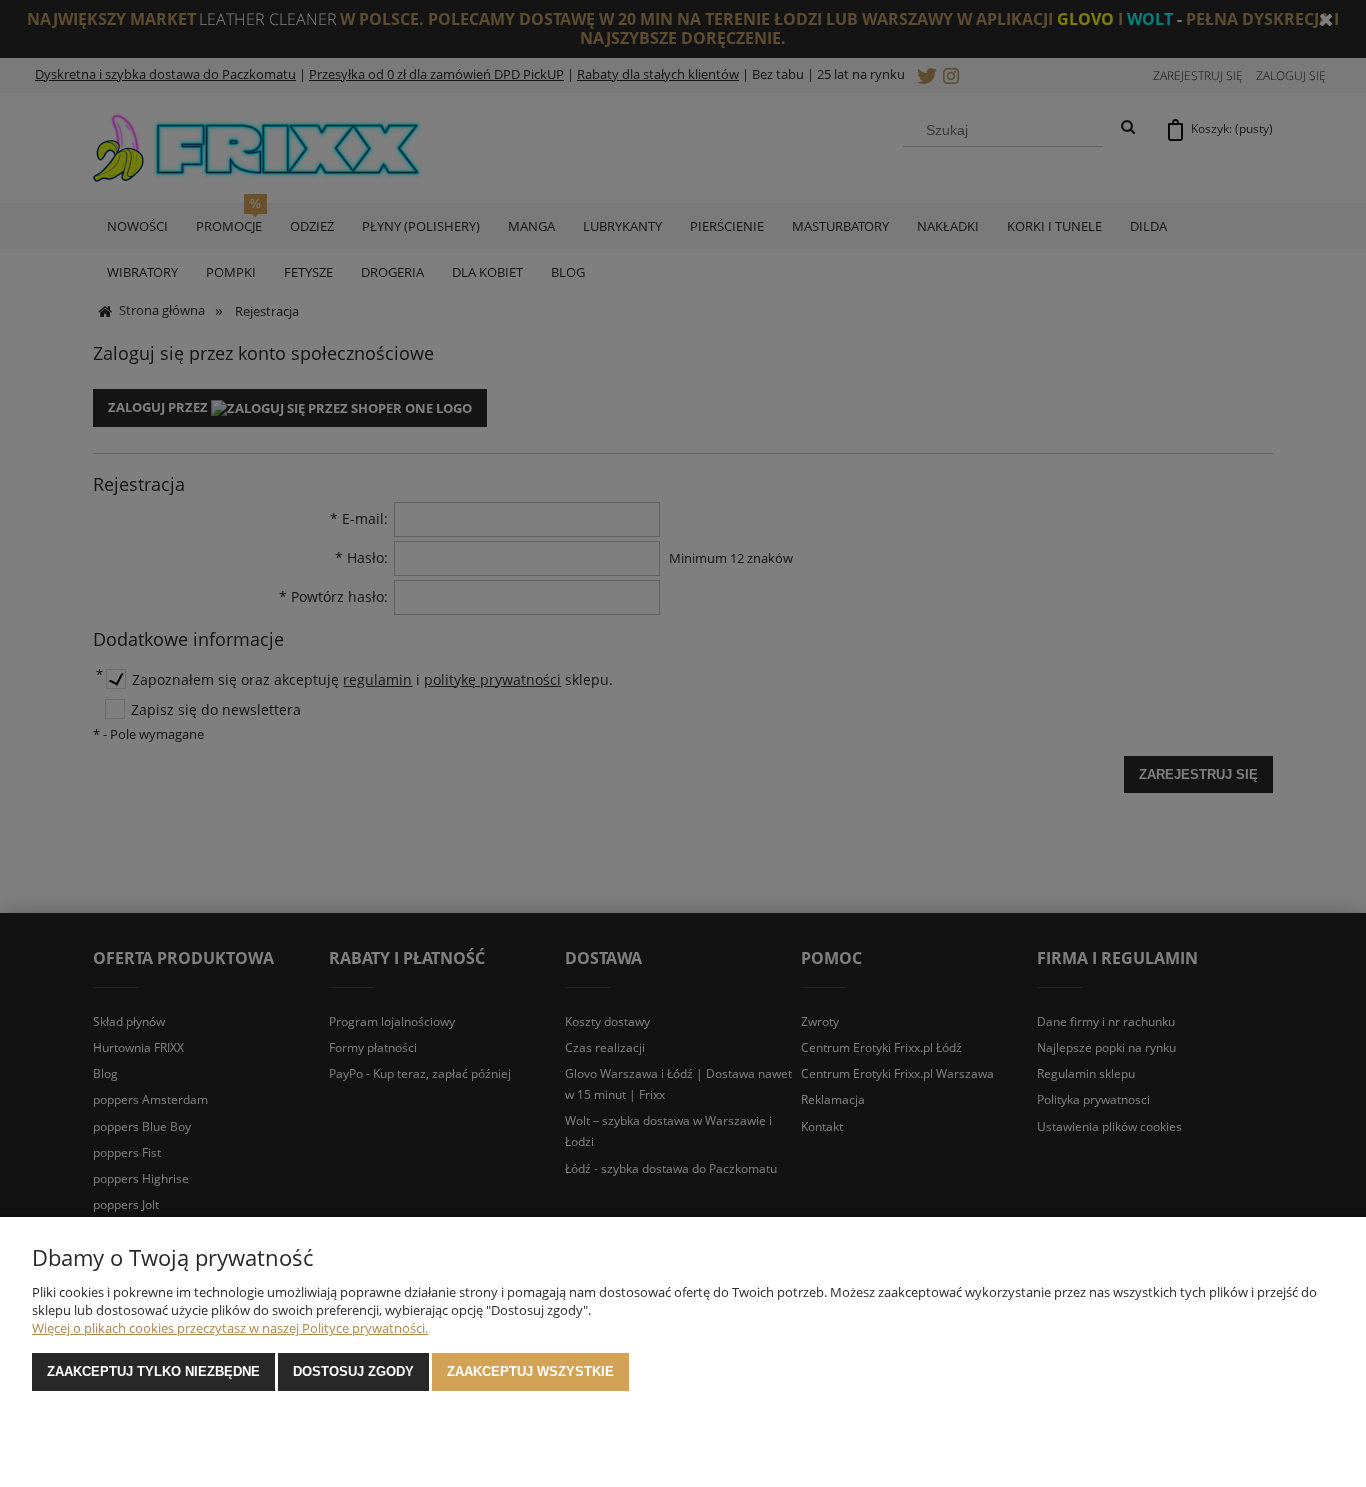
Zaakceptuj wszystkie (530, 1371)
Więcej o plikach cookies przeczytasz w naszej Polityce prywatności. (230, 1328)
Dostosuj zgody (353, 1371)
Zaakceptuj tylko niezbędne (153, 1371)
